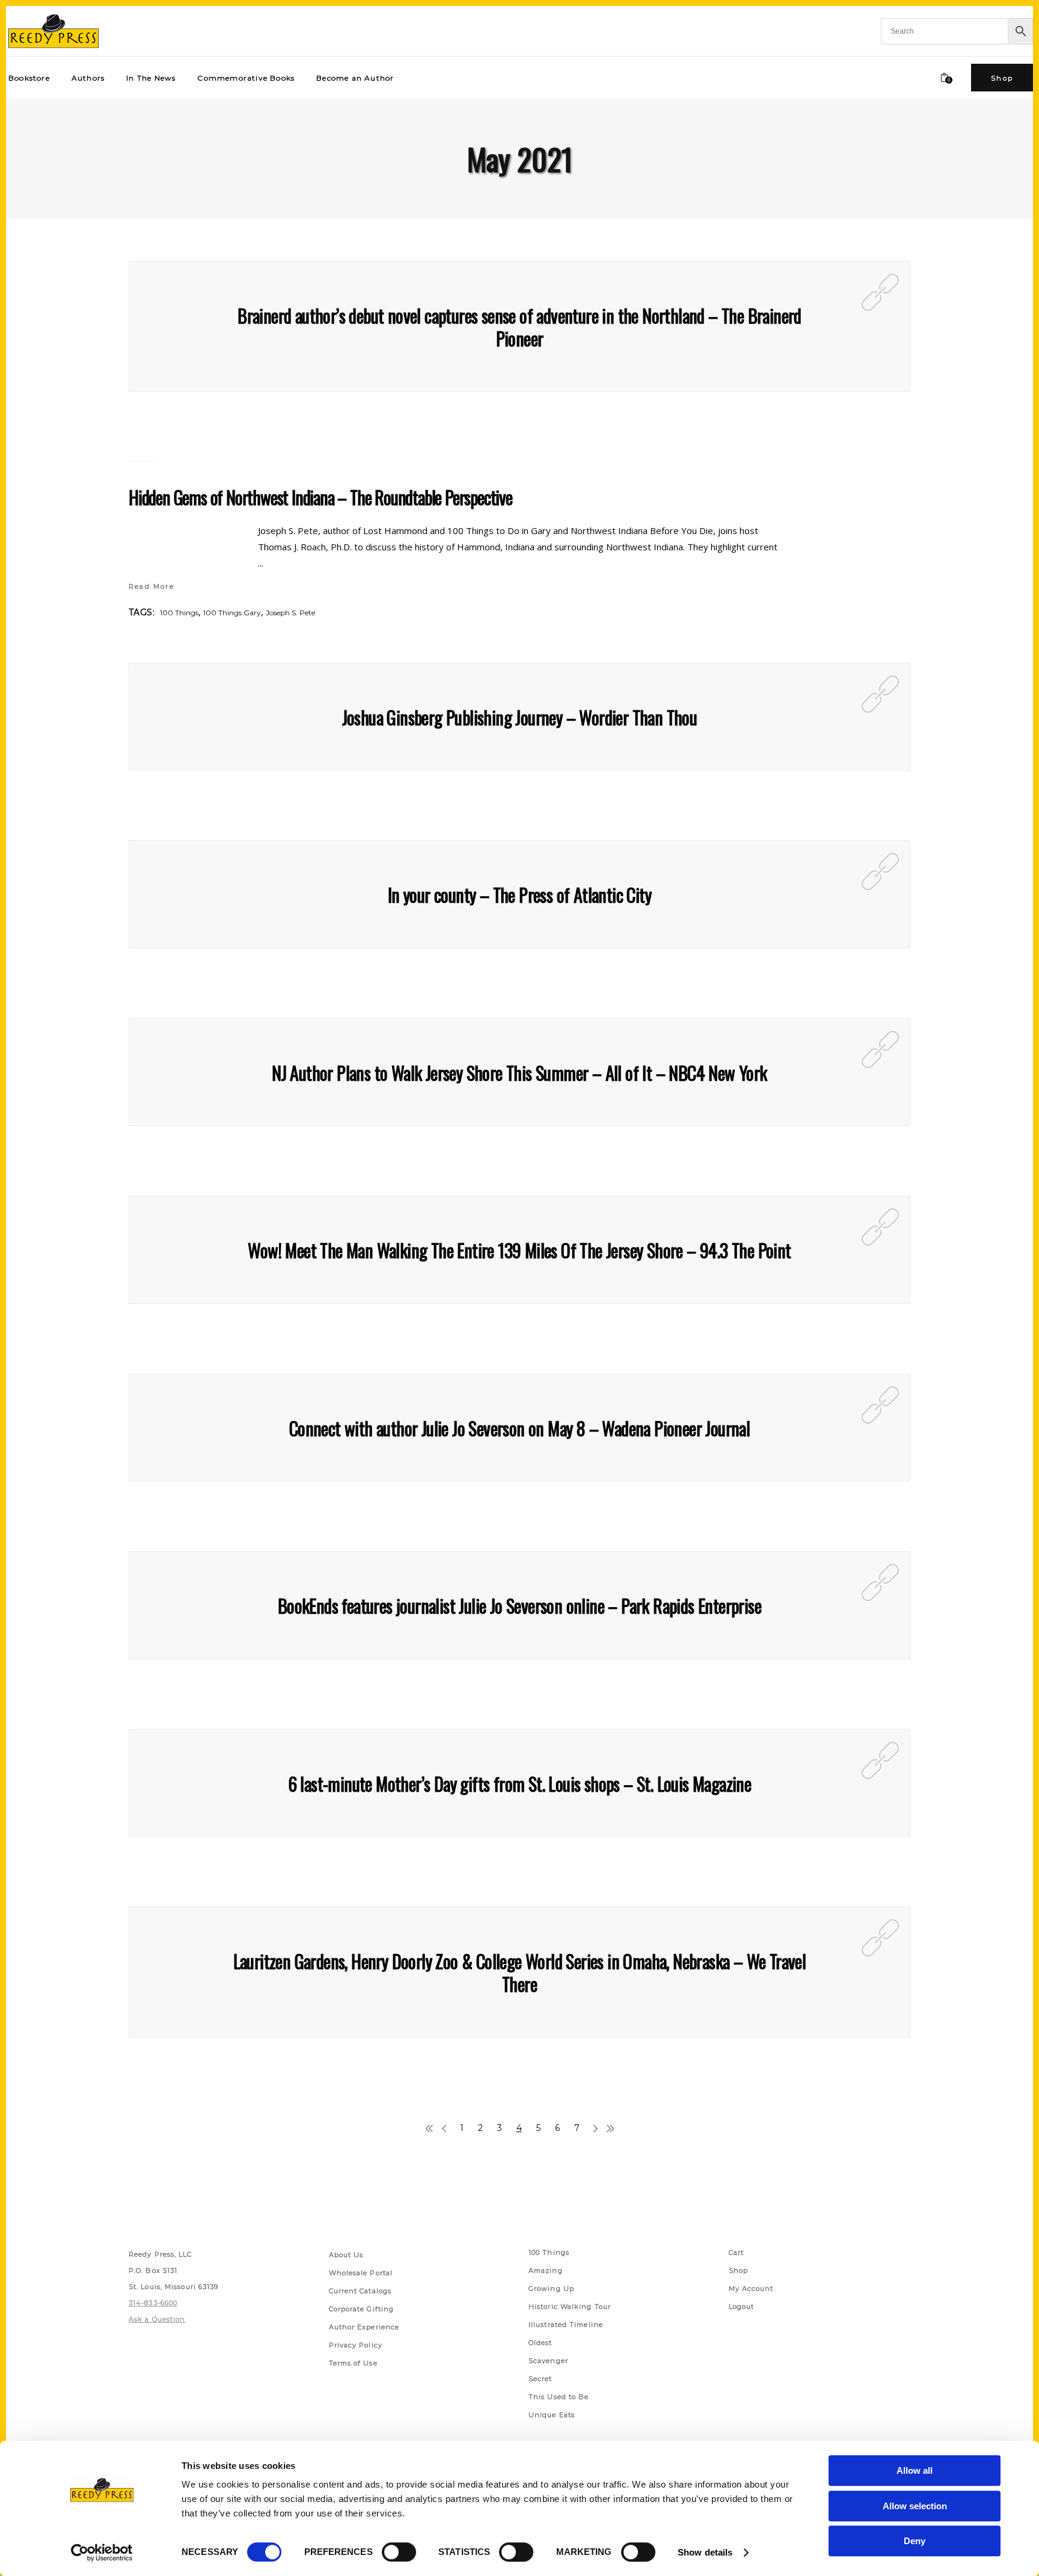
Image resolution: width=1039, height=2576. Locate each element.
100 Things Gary (232, 613)
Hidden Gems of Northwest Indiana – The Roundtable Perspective (320, 497)
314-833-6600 (153, 2303)
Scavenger (548, 2361)
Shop (738, 2270)
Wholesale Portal (361, 2273)
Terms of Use (353, 2363)
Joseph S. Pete (290, 613)
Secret (541, 2379)
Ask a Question (157, 2319)
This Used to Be (559, 2397)
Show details (705, 2552)
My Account (751, 2289)
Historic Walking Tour (570, 2307)
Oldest (541, 2343)
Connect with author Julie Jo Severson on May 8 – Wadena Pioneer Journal (519, 1428)
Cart (736, 2252)
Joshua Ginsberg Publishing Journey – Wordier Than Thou (520, 717)
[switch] (399, 2552)
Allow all (915, 2470)
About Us (346, 2255)
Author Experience (364, 2327)
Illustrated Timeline (566, 2325)
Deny (915, 2541)
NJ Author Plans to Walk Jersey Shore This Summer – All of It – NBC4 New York (519, 1073)
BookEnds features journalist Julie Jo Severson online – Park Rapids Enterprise (519, 1606)
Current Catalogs (360, 2291)
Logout (742, 2307)
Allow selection (915, 2506)
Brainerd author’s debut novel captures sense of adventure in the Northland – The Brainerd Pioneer (519, 327)
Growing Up (551, 2289)
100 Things (179, 613)
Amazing (546, 2270)
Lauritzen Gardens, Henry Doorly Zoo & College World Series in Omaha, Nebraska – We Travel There (520, 1972)
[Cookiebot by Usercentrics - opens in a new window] (102, 2553)
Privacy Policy (356, 2345)
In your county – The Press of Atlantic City (519, 895)
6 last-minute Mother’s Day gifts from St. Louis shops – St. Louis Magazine (520, 1784)
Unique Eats (552, 2415)
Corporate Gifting (362, 2309)
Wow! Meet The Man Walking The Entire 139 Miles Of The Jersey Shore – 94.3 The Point (519, 1250)
